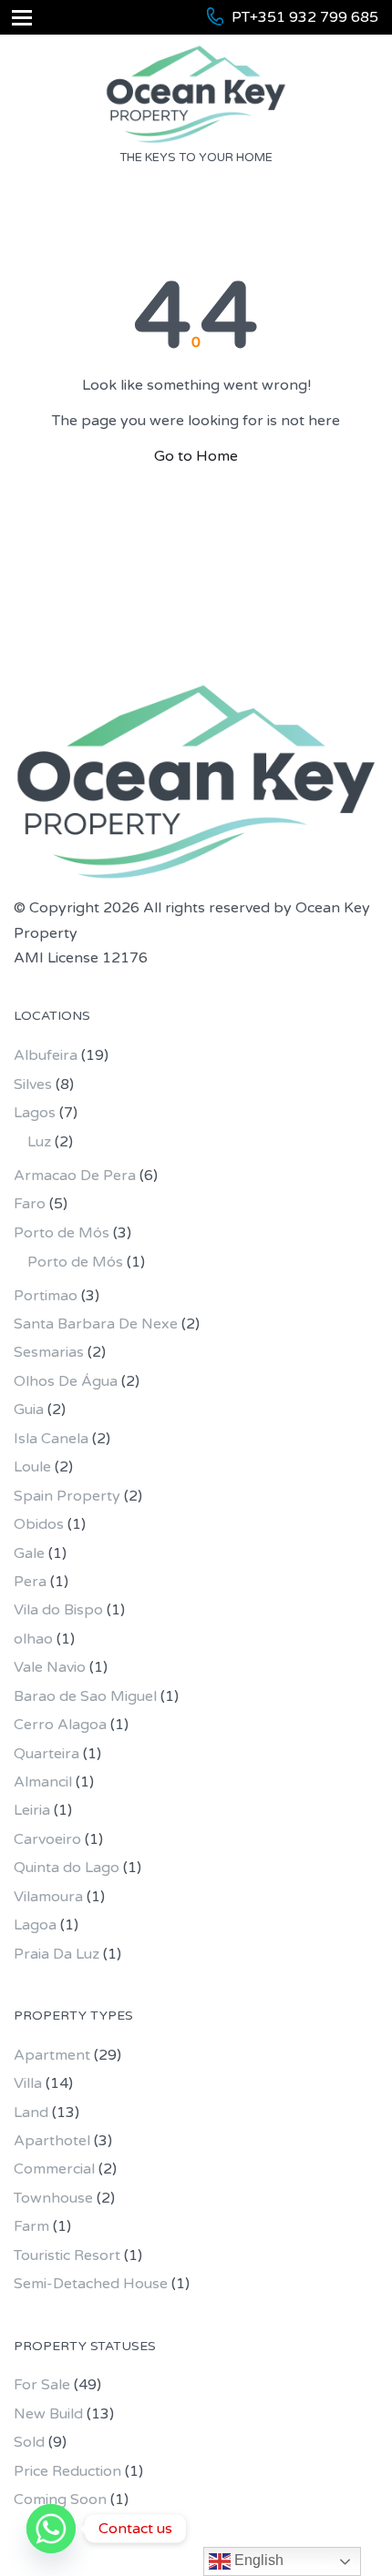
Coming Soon (60, 2500)
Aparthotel (52, 2141)
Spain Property (67, 1496)
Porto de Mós (62, 1233)
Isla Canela (51, 1439)
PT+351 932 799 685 (305, 17)
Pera (30, 1582)
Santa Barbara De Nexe (96, 1324)
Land (31, 2113)
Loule (32, 1467)
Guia (29, 1410)
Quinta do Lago (67, 1868)
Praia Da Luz (57, 1954)
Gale (29, 1553)
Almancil (43, 1782)
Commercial (54, 2169)
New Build (48, 2414)
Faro (30, 1204)
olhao (33, 1639)
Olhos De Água (66, 1381)
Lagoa (35, 1925)
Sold (29, 2442)
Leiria (32, 1810)
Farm (31, 2226)
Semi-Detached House (91, 2284)
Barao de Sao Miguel (85, 1696)
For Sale (42, 2385)
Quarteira (46, 1754)
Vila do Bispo (58, 1610)
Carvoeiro (47, 1839)
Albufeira (46, 1055)
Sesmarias (49, 1352)
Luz (39, 1142)
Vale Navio (50, 1667)
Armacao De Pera (75, 1176)
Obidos (39, 1524)
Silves (33, 1084)
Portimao (46, 1296)
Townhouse (53, 2198)
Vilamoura (48, 1897)
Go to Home (196, 456)
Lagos (35, 1113)
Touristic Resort (67, 2255)
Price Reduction (67, 2471)
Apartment (52, 2055)
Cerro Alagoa (60, 1725)
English (257, 2560)
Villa (28, 2083)
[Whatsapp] (51, 2529)
